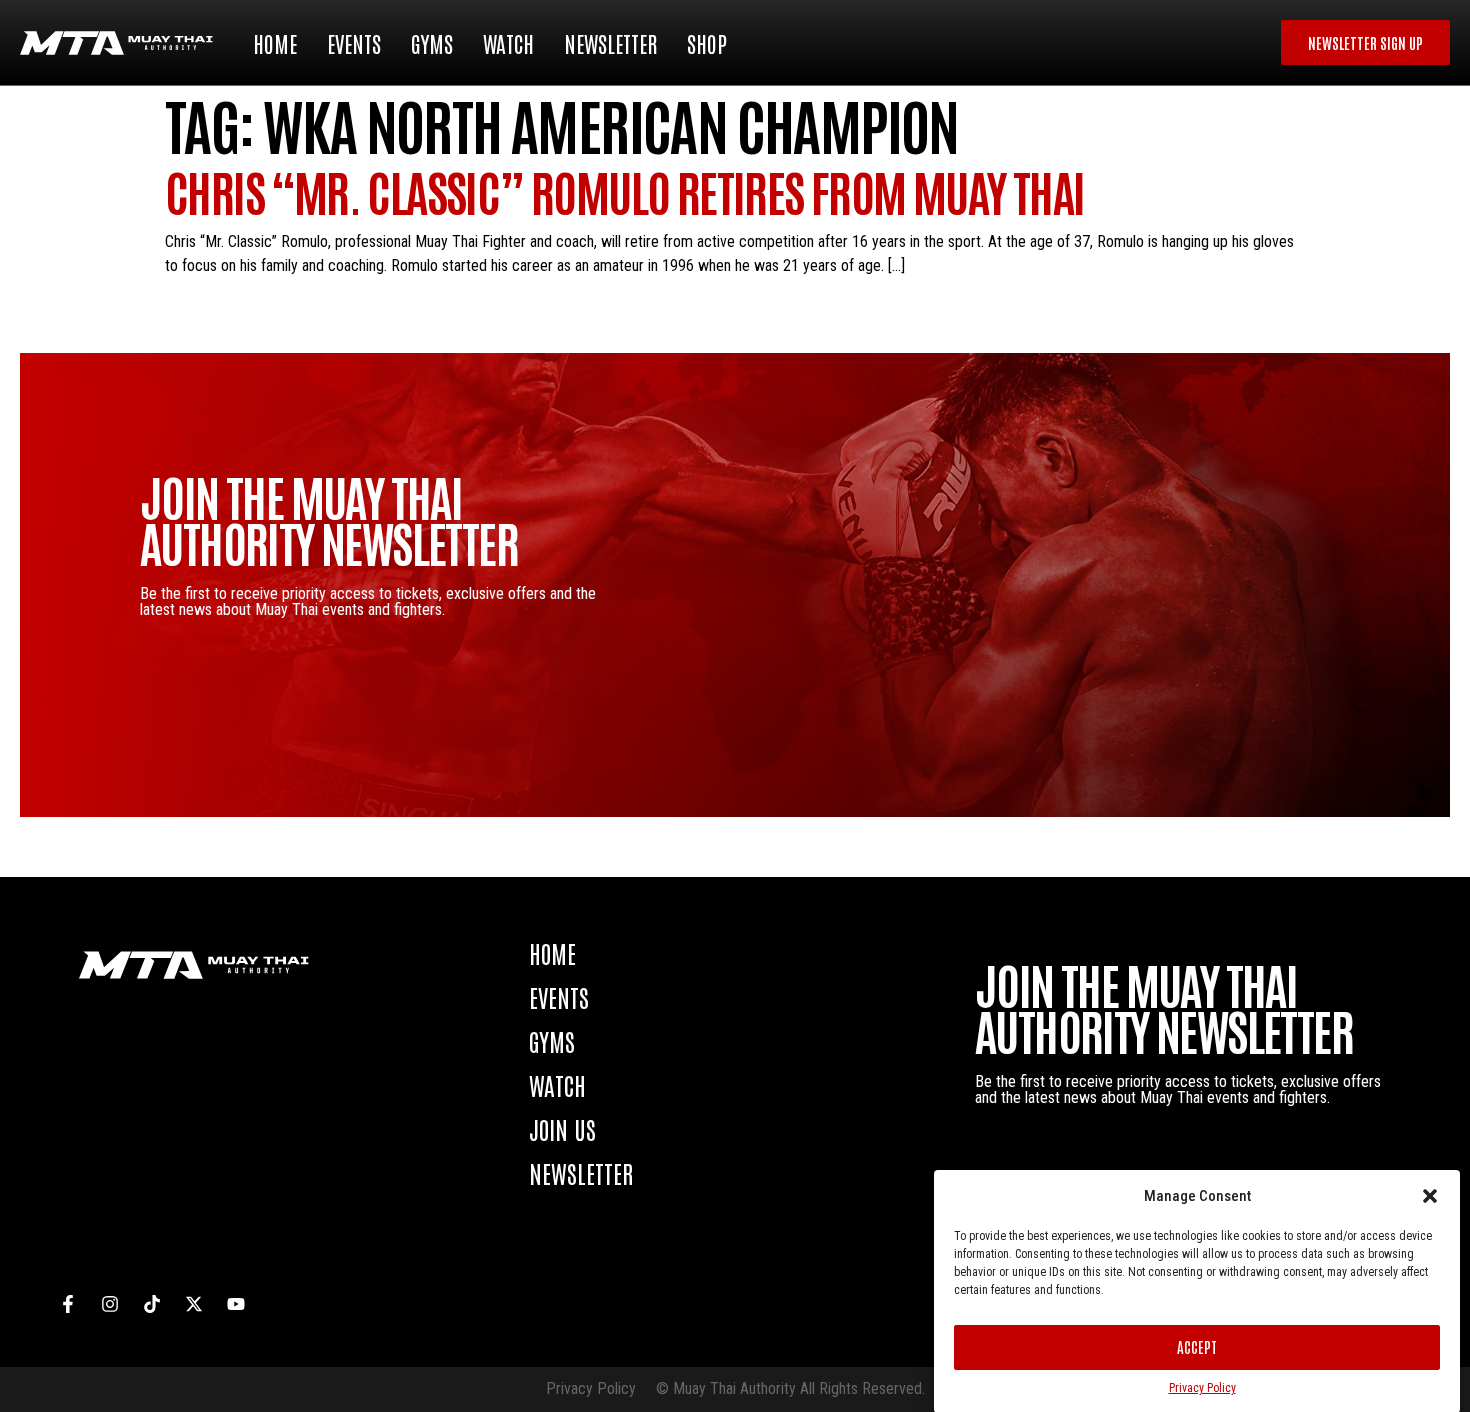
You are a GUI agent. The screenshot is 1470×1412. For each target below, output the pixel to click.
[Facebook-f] (68, 1304)
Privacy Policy (1202, 1388)
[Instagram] (110, 1304)
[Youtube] (236, 1304)
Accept (1197, 1346)
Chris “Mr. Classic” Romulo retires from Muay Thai (625, 190)
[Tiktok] (152, 1304)
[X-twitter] (194, 1304)
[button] (1430, 1196)
